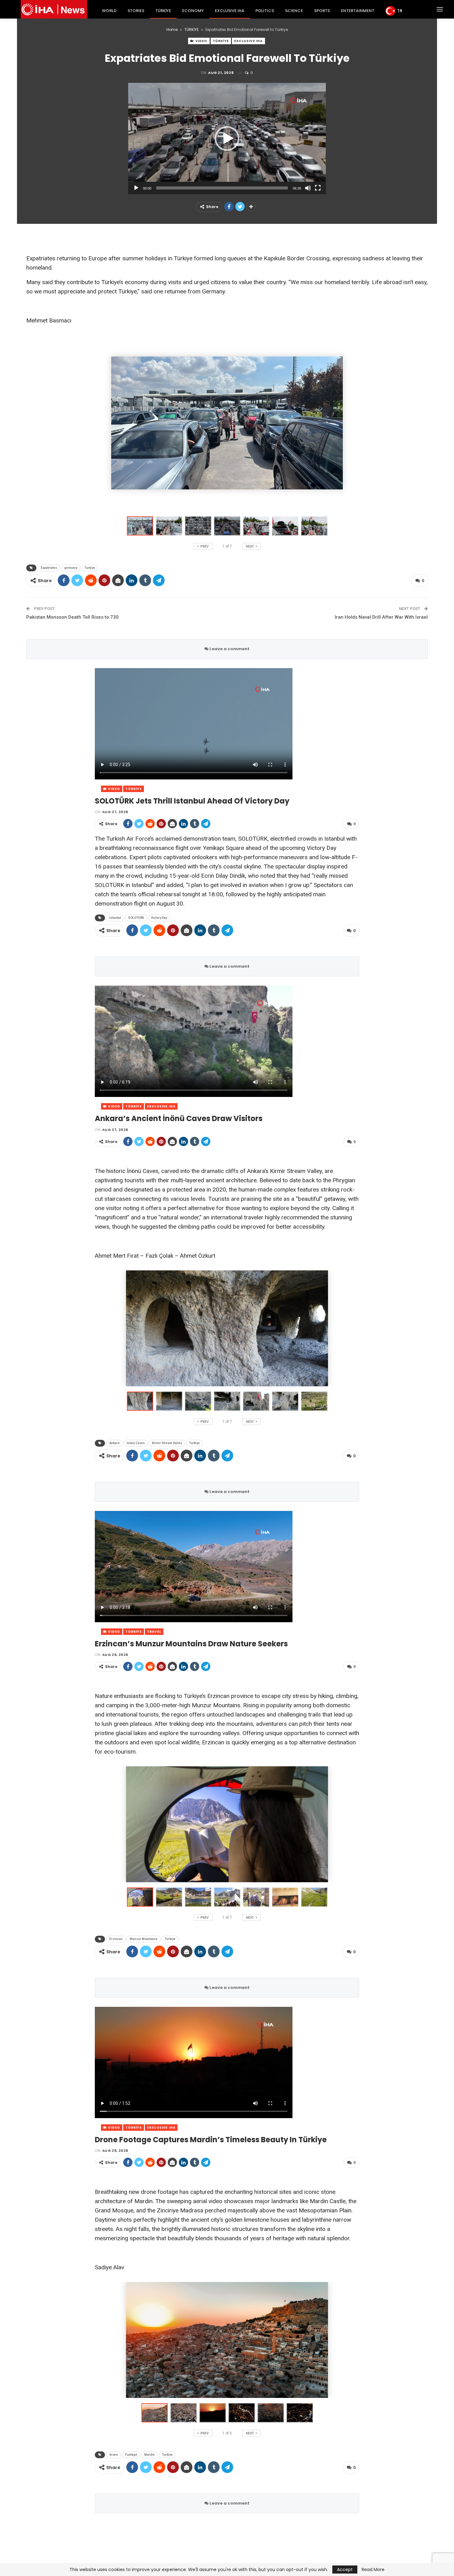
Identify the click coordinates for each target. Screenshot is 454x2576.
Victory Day (159, 918)
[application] (227, 139)
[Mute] (308, 188)
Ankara (114, 1443)
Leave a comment (229, 649)
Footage (131, 2455)
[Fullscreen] (318, 188)
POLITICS (265, 11)
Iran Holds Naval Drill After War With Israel (381, 617)
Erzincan (116, 1939)
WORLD (109, 11)
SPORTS (322, 11)
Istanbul (115, 918)
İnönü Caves (136, 1443)
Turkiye (90, 568)
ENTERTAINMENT (358, 11)
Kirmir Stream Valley (167, 1443)
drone (114, 2455)
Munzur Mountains (144, 1939)
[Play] (136, 188)
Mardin (149, 2455)
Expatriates (49, 568)
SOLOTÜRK (136, 918)
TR (400, 11)
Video (201, 41)
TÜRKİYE (163, 11)
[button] (227, 139)
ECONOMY (193, 11)
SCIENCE (294, 11)
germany (71, 568)
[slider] (222, 188)
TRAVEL (154, 1632)
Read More (373, 2570)
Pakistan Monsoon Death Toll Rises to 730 (72, 617)
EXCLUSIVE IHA (230, 11)
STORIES (136, 11)
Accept (345, 2570)
